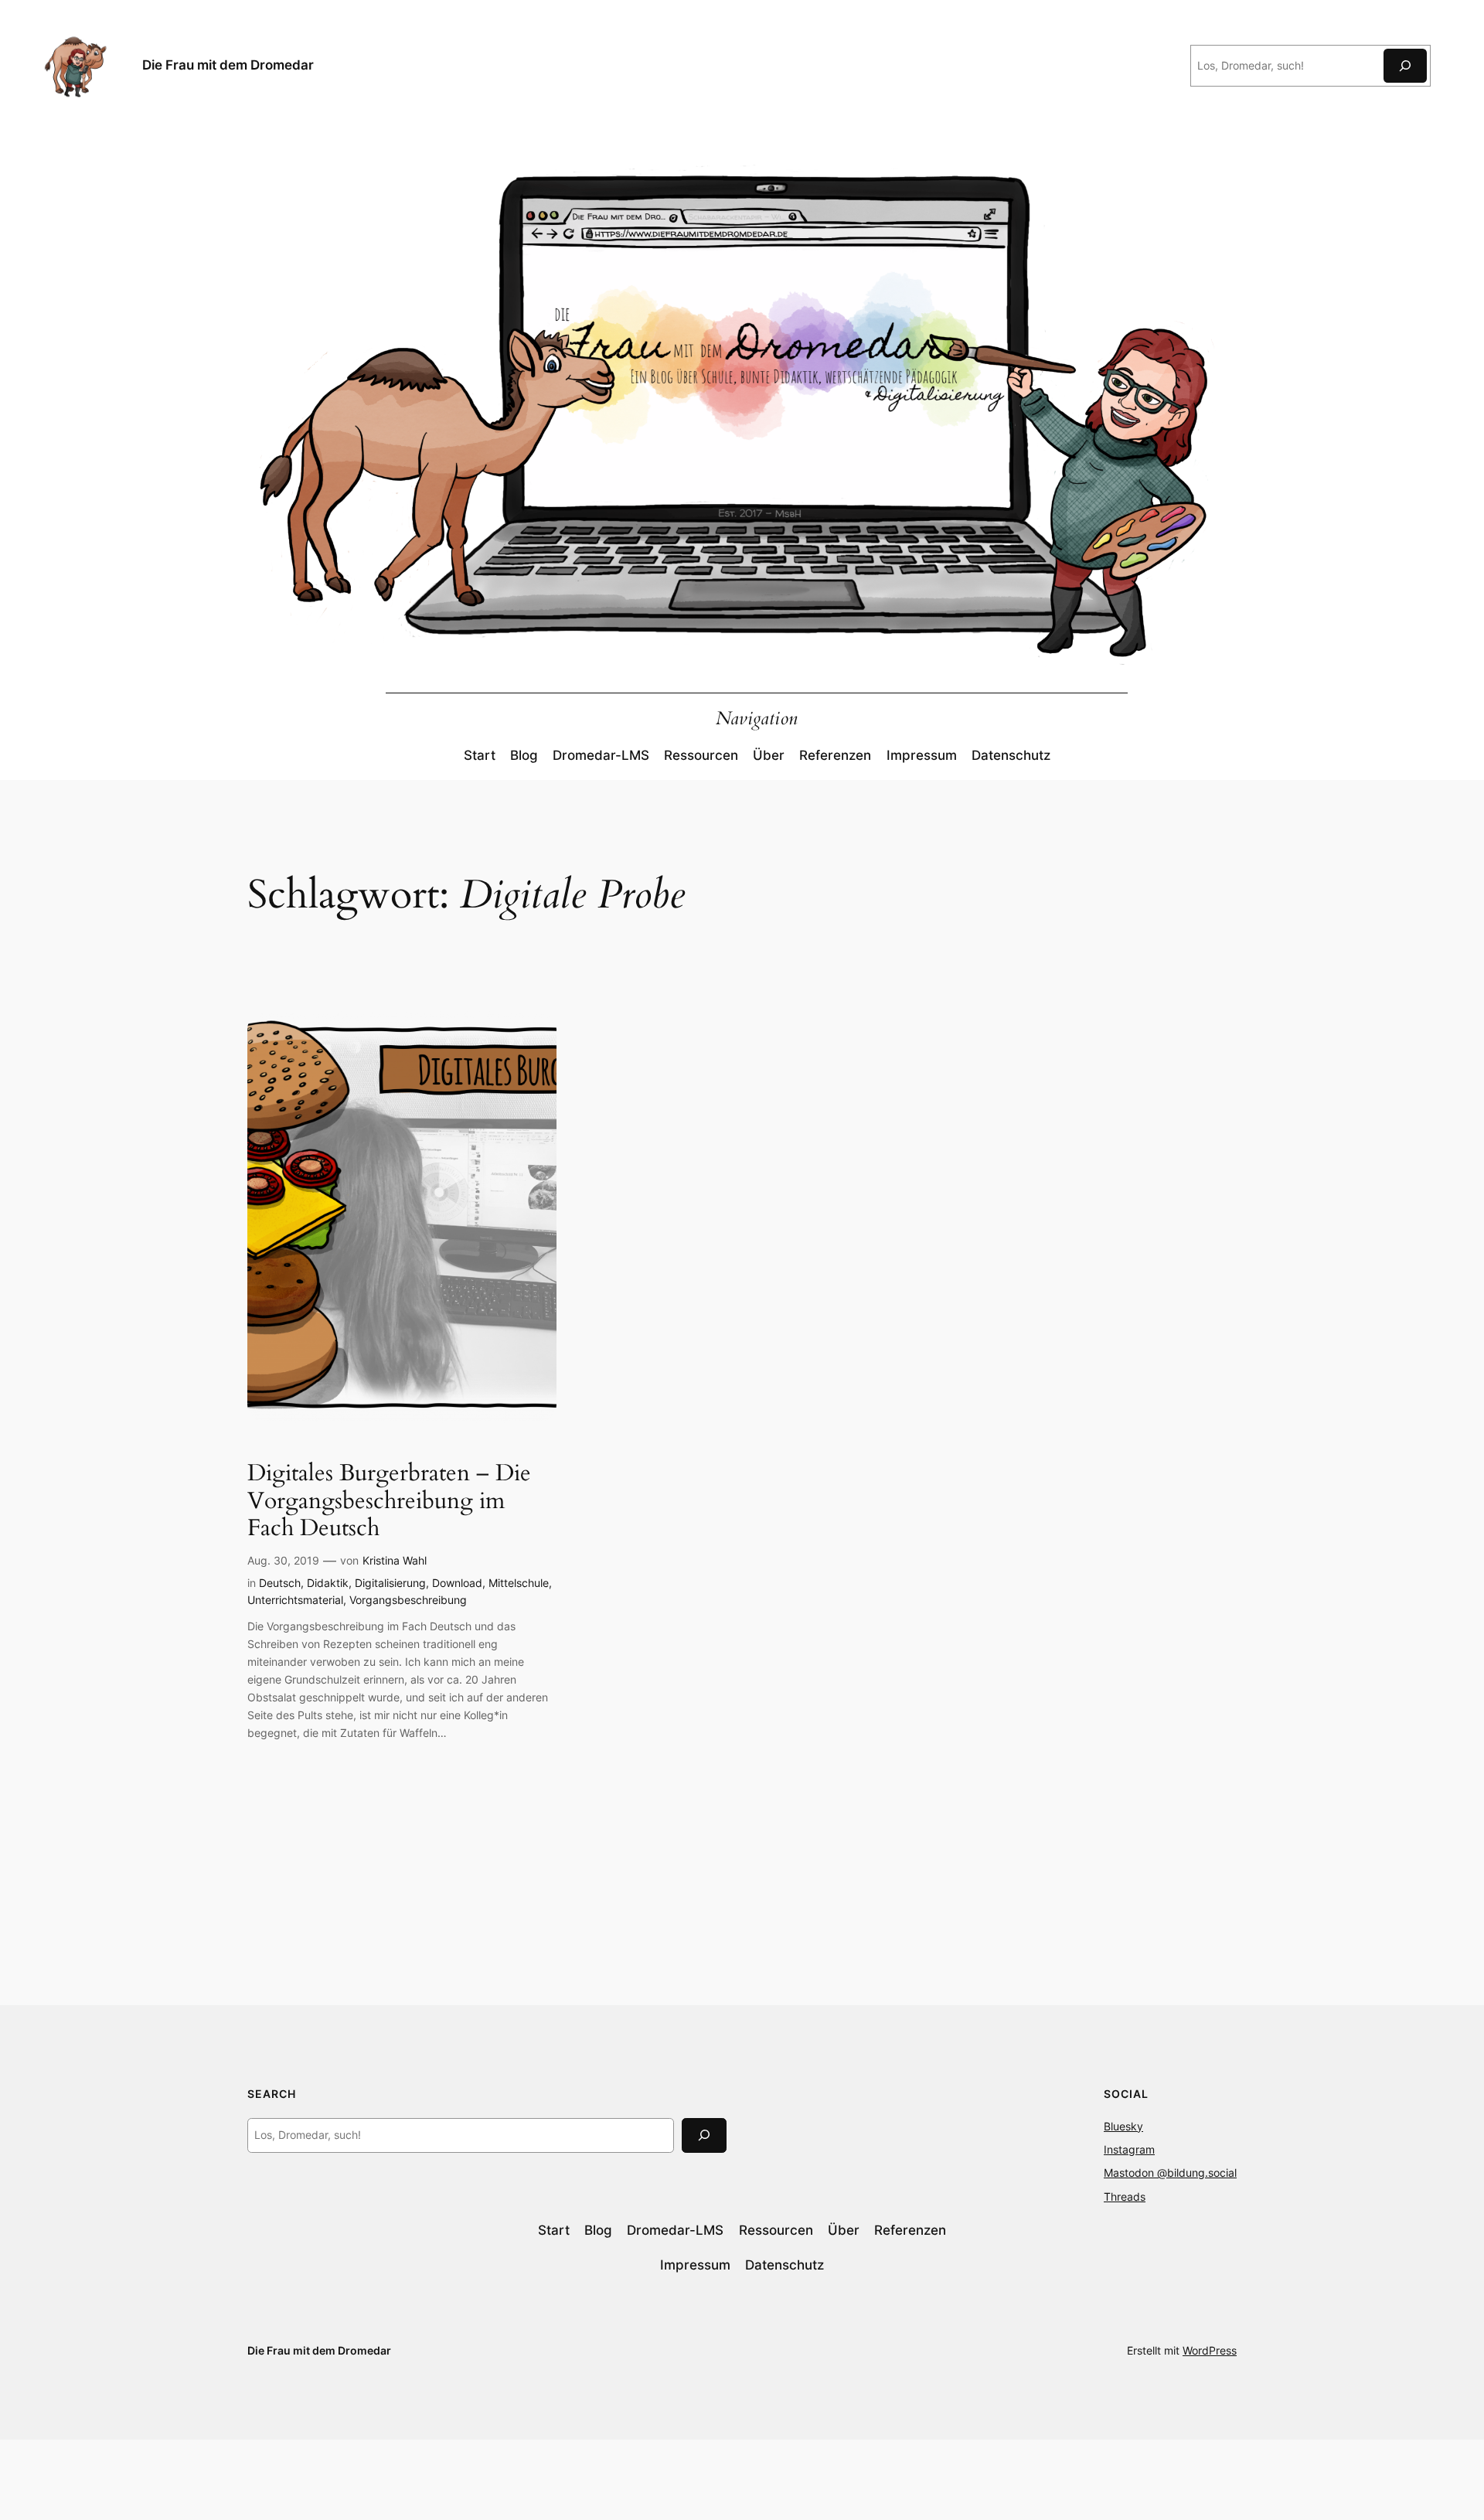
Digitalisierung (390, 1583)
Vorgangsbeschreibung (408, 1600)
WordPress (1210, 2350)
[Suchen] (1405, 65)
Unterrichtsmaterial (295, 1600)
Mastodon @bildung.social (1170, 2173)
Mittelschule (519, 1583)
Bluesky (1123, 2126)
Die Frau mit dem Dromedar (228, 65)
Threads (1125, 2196)
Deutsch (280, 1583)
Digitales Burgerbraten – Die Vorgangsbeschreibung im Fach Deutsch (389, 1502)
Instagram (1129, 2149)
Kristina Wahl (395, 1560)
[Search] (704, 2135)
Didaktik (328, 1583)
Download (457, 1583)
